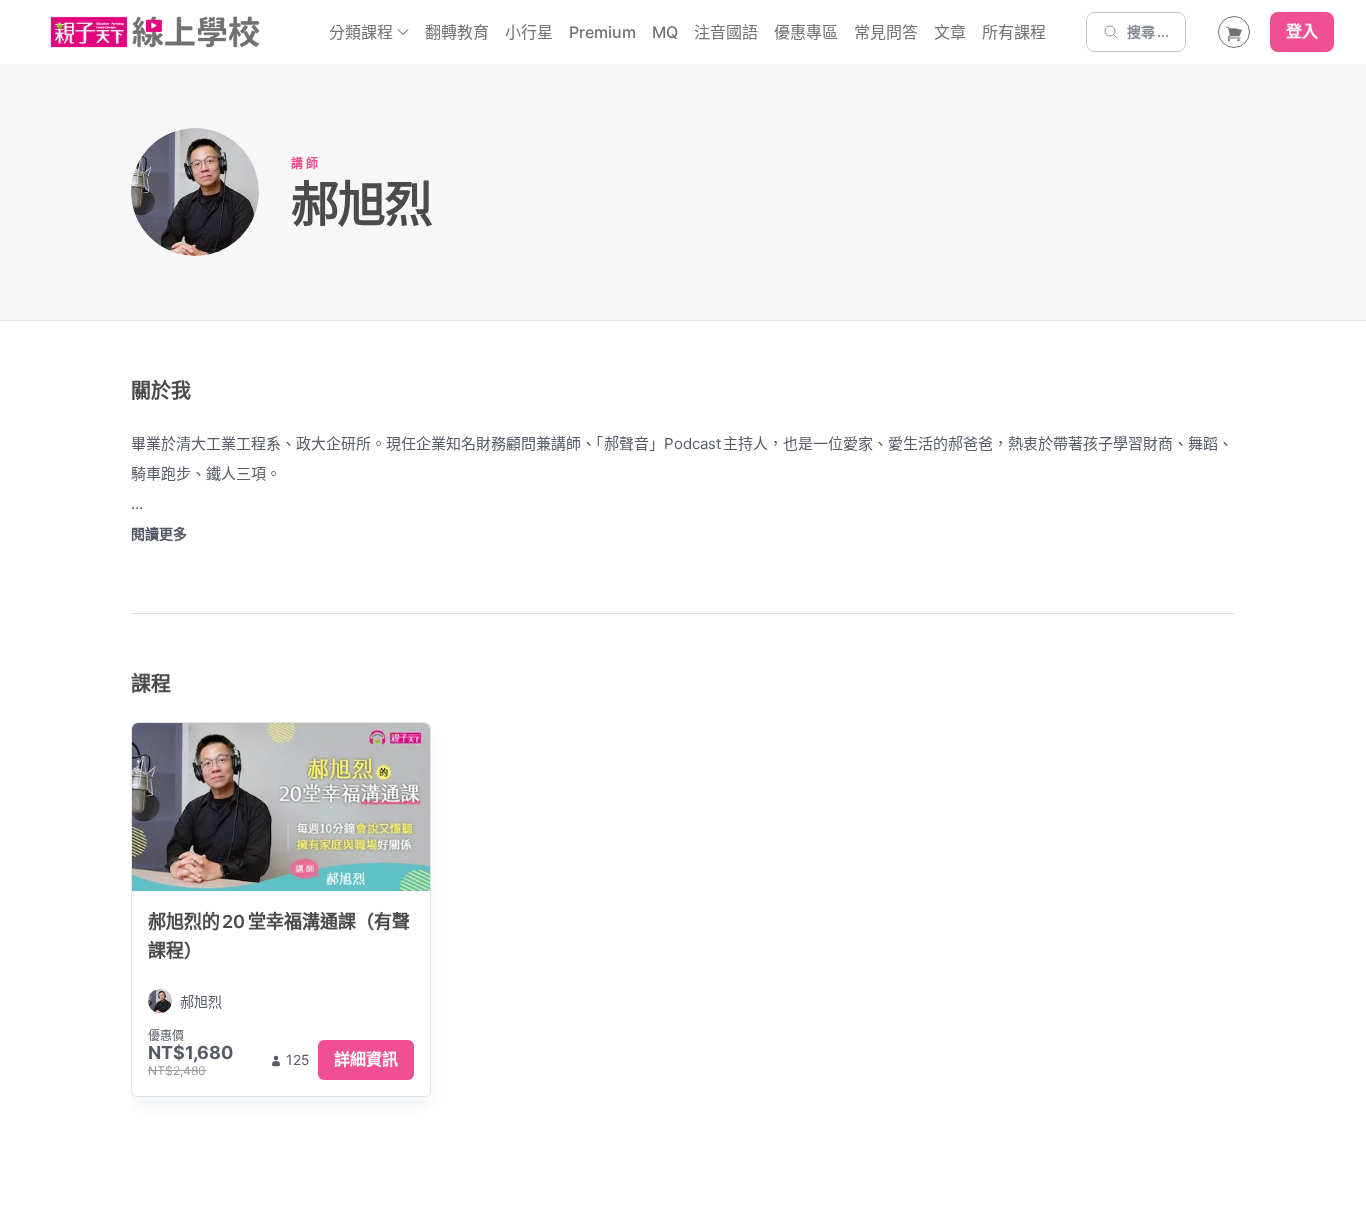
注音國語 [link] (726, 32)
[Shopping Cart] (1234, 32)
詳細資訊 (366, 1059)
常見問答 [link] (886, 32)
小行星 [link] (529, 32)
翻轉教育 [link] (457, 32)
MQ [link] (665, 32)
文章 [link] (950, 32)
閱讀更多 (159, 533)
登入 (1302, 32)
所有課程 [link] (1014, 32)
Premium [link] (602, 32)
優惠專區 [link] (806, 32)
